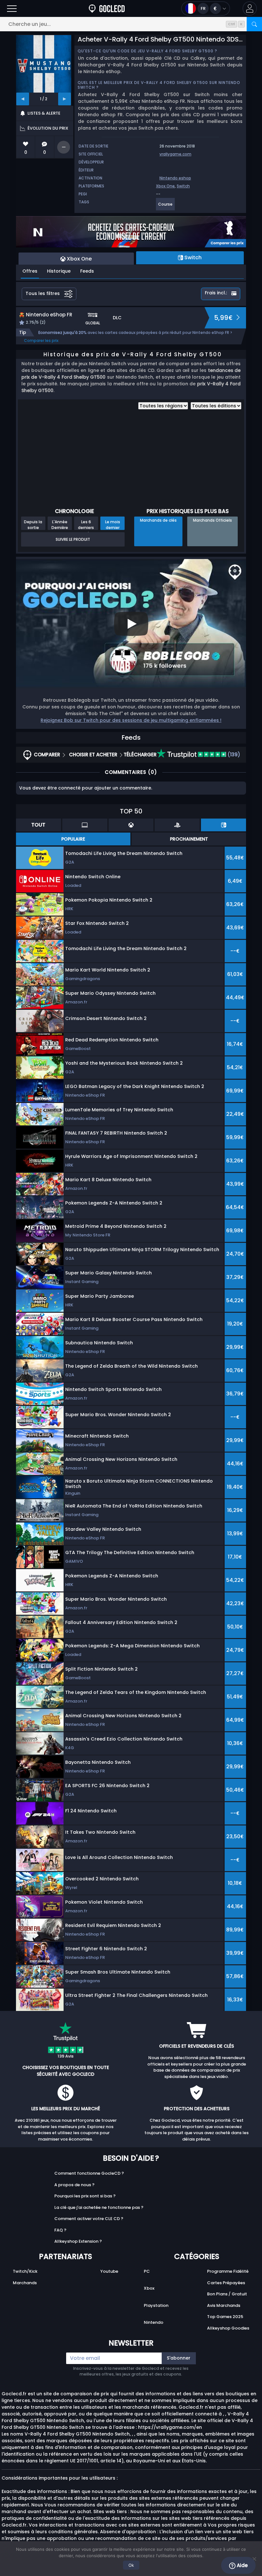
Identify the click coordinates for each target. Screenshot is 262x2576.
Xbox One (165, 186)
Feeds (87, 271)
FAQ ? (60, 2230)
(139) (233, 755)
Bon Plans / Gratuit (227, 2294)
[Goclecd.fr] (107, 8)
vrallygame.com (175, 154)
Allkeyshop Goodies (228, 2328)
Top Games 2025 (225, 2317)
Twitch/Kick (25, 2271)
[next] (65, 99)
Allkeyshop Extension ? (78, 2241)
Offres (30, 271)
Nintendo (154, 2322)
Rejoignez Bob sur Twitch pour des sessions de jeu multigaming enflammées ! (131, 720)
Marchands (25, 2283)
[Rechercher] (254, 24)
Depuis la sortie (33, 525)
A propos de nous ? (74, 2185)
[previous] (23, 99)
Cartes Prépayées (226, 2283)
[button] (250, 8)
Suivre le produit (73, 539)
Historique (59, 271)
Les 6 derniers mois (86, 525)
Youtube (109, 2271)
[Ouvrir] (12, 8)
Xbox (149, 2288)
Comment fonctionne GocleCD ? (89, 2173)
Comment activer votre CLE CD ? (89, 2219)
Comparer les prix (41, 340)
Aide (242, 2565)
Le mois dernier (113, 525)
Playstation (156, 2305)
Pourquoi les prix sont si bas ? (85, 2196)
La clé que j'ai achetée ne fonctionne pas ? (99, 2207)
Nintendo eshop (175, 178)
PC (147, 2271)
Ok (131, 2565)
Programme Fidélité (228, 2271)
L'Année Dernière (60, 525)
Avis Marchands (224, 2305)
